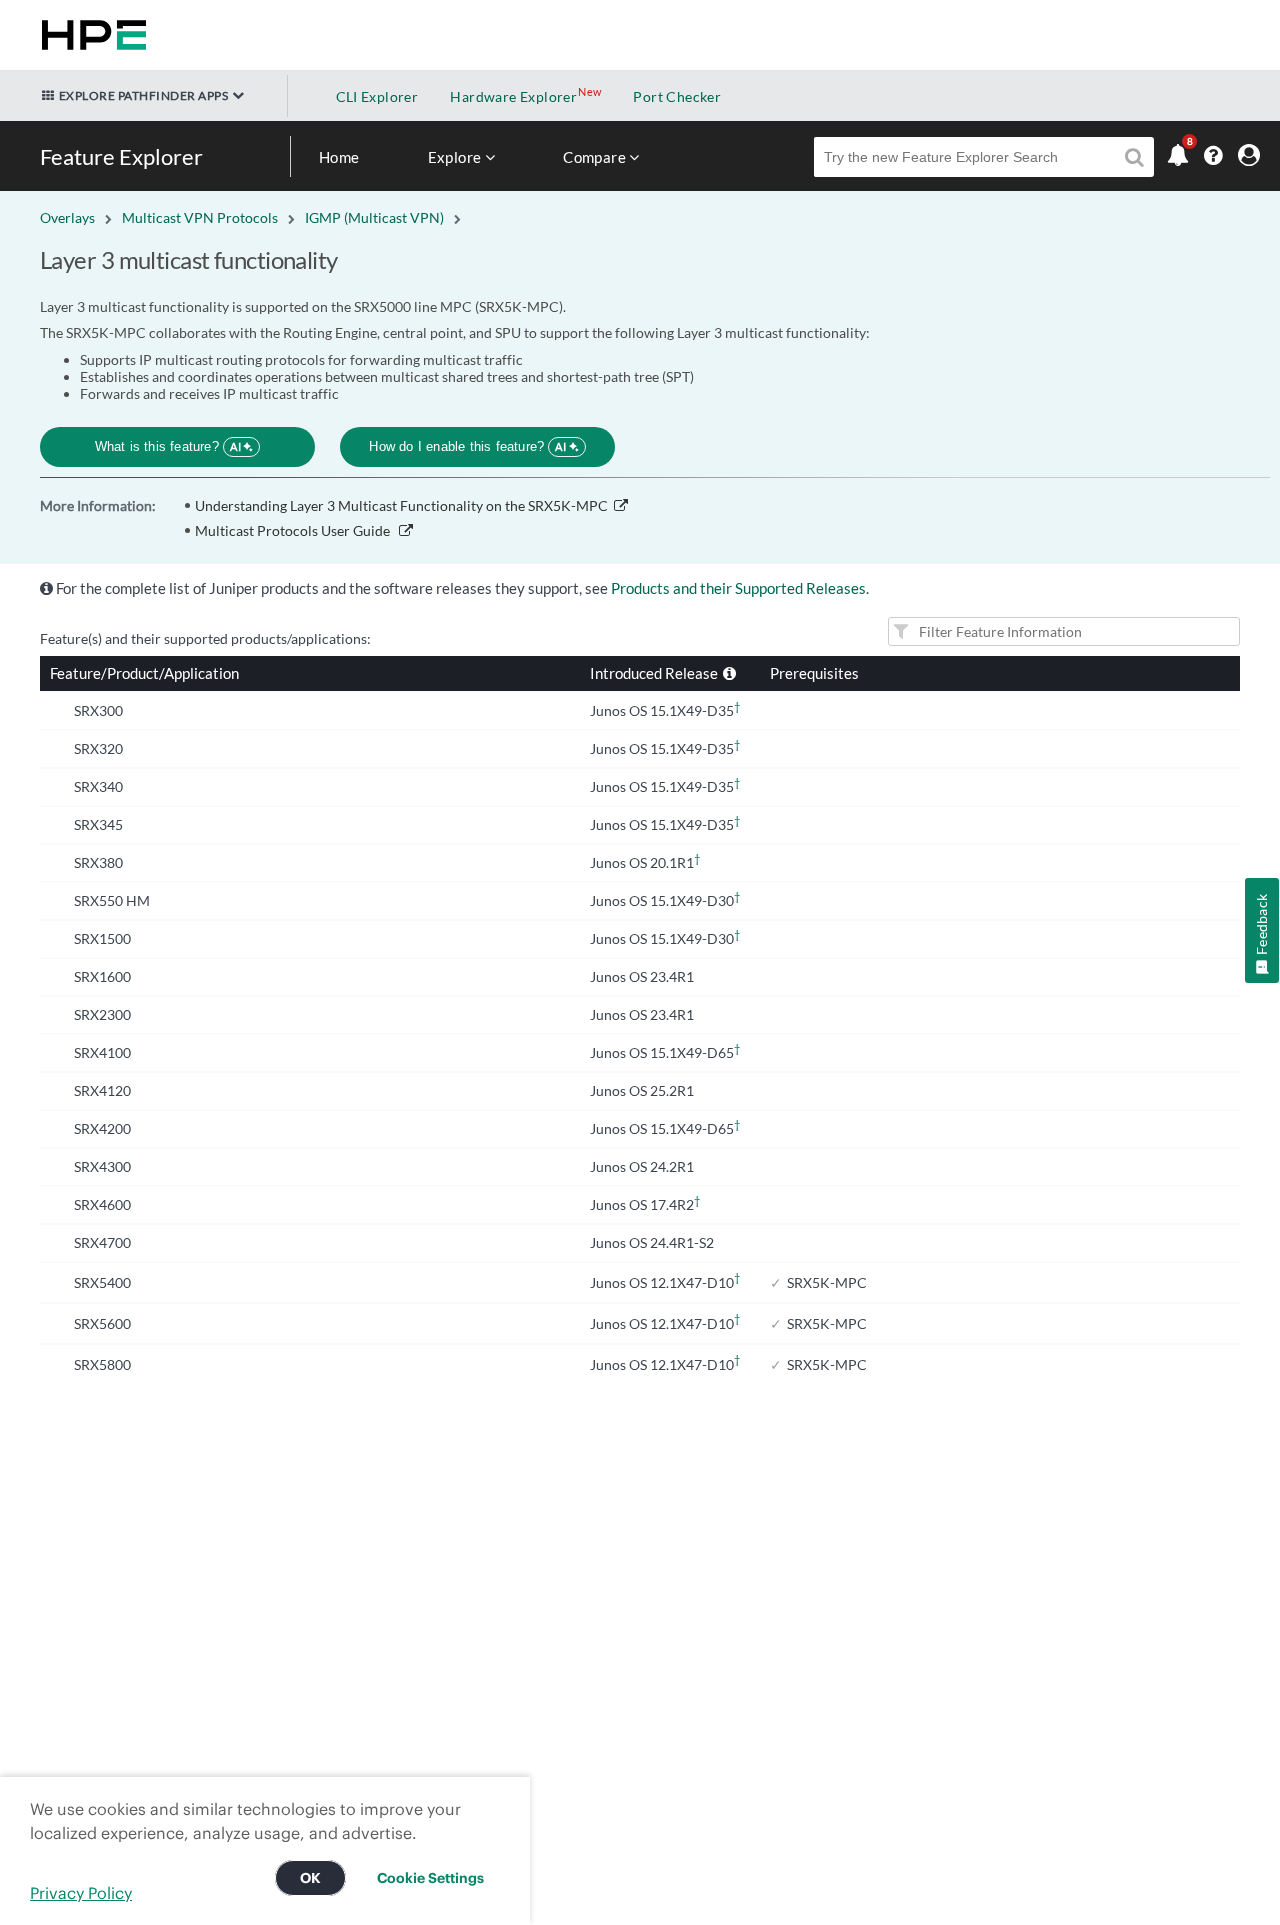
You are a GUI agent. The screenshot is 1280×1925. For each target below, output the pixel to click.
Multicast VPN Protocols (200, 217)
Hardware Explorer (513, 96)
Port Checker (677, 96)
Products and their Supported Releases (738, 588)
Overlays (67, 217)
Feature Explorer (121, 156)
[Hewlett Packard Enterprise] (90, 35)
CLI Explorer (377, 96)
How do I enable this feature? (467, 446)
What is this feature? (168, 446)
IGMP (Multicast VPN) (374, 217)
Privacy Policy (81, 1893)
